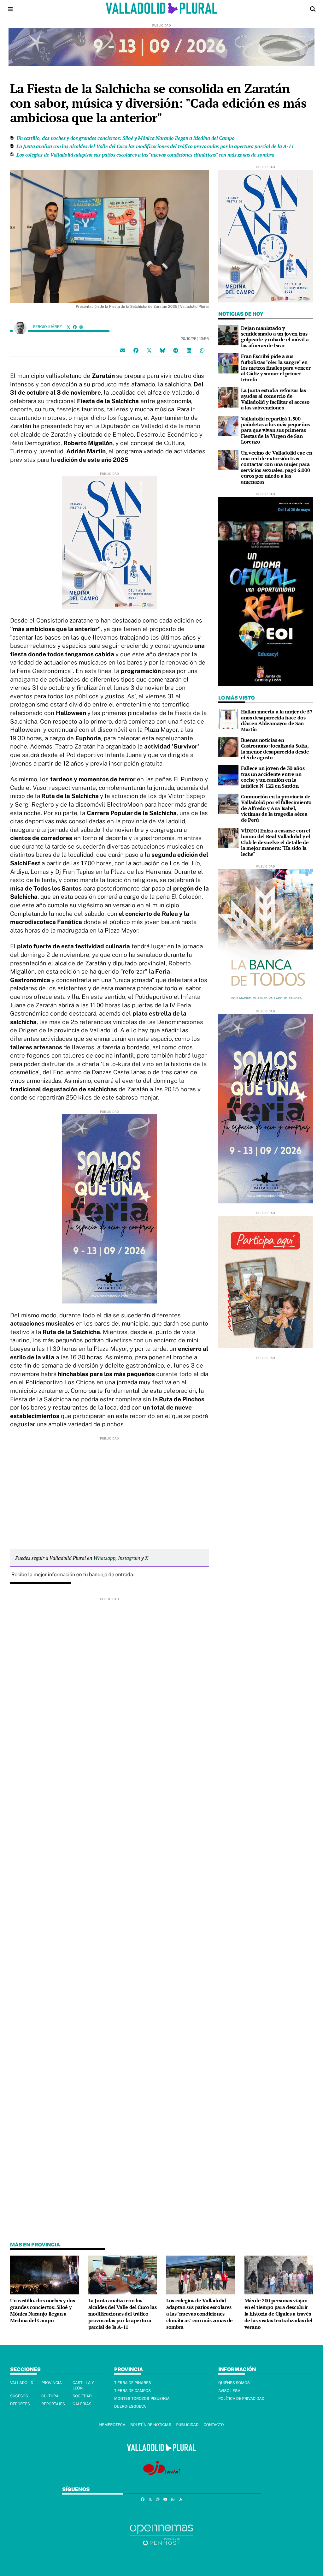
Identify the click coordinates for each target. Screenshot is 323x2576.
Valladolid (22, 2383)
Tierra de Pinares (133, 2383)
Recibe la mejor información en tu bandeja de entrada (72, 1574)
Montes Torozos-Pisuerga (142, 2399)
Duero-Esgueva (130, 2406)
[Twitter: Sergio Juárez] (68, 327)
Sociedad (82, 2396)
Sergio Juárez (48, 327)
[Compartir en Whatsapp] (202, 350)
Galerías (82, 2404)
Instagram (129, 1558)
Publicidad (187, 2425)
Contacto (214, 2425)
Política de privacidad (241, 2399)
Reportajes (53, 2404)
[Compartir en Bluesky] (162, 350)
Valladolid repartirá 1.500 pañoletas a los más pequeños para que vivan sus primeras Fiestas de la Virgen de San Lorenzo (275, 430)
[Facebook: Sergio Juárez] (75, 327)
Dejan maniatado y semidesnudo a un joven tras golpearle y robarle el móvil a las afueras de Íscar (275, 337)
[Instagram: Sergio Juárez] (81, 327)
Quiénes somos (234, 2383)
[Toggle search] (313, 9)
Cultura (50, 2396)
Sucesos (19, 2396)
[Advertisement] (109, 1485)
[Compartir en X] (149, 350)
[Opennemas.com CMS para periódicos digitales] (161, 2535)
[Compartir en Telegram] (176, 350)
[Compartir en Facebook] (136, 350)
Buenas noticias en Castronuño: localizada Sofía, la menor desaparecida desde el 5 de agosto (275, 749)
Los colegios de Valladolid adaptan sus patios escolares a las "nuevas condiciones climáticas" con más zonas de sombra (145, 155)
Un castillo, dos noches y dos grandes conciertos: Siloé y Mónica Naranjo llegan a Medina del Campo (126, 138)
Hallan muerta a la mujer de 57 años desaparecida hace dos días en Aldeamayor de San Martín (277, 720)
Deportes (20, 2404)
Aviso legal (230, 2391)
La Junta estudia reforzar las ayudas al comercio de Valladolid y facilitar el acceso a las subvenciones (275, 399)
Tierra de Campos (132, 2391)
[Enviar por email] (123, 350)
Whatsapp (104, 1558)
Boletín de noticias (151, 2425)
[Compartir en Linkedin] (189, 350)
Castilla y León (83, 2385)
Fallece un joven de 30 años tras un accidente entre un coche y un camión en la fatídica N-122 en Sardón (273, 777)
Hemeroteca (112, 2425)
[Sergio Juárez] (20, 328)
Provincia (52, 2383)
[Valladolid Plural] (162, 9)
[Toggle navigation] (10, 9)
